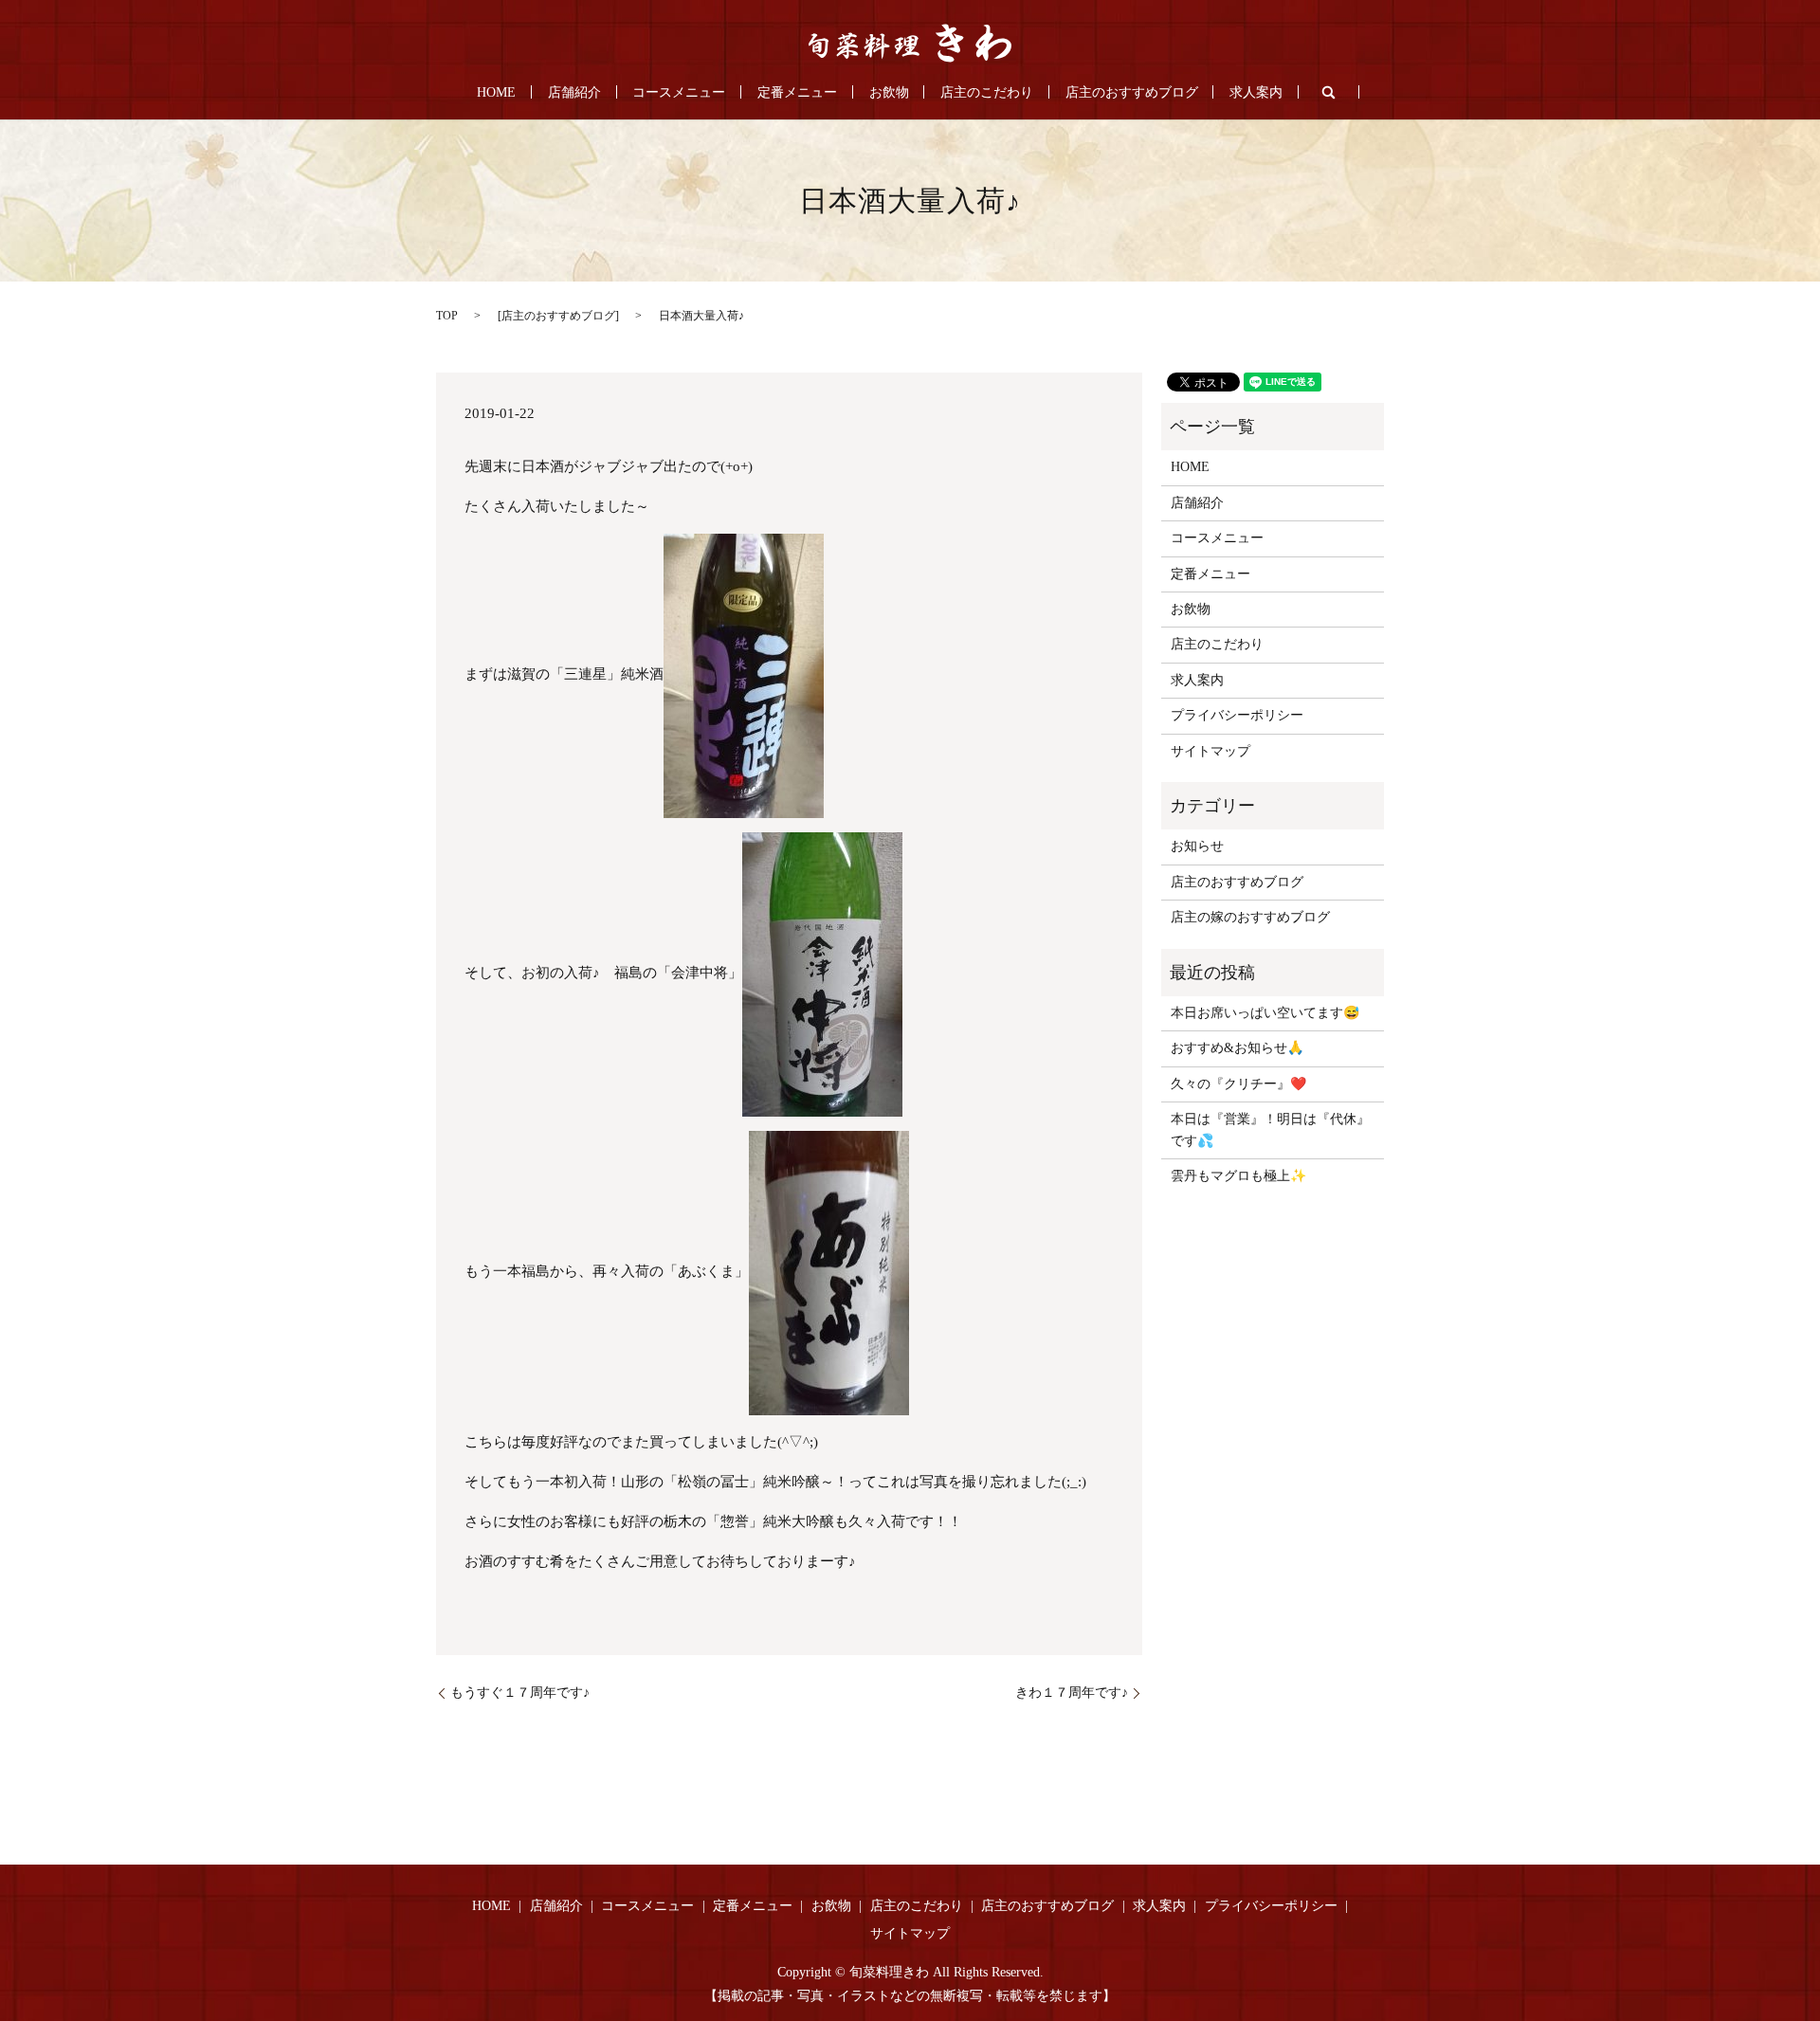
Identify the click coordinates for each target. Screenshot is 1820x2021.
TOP (447, 316)
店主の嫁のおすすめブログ (1250, 917)
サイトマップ (1210, 751)
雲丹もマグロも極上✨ (1238, 1176)
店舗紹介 (574, 92)
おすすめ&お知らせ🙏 (1237, 1048)
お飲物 (889, 92)
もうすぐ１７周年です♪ (520, 1693)
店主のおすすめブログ (1132, 92)
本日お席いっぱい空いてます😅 (1265, 1013)
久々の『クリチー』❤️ (1238, 1084)
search (1329, 92)
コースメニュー (679, 92)
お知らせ (1197, 846)
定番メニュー (797, 92)
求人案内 (1256, 92)
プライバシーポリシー (1237, 715)
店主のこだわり (987, 92)
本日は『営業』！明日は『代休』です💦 (1270, 1129)
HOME (496, 92)
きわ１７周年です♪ (1072, 1693)
